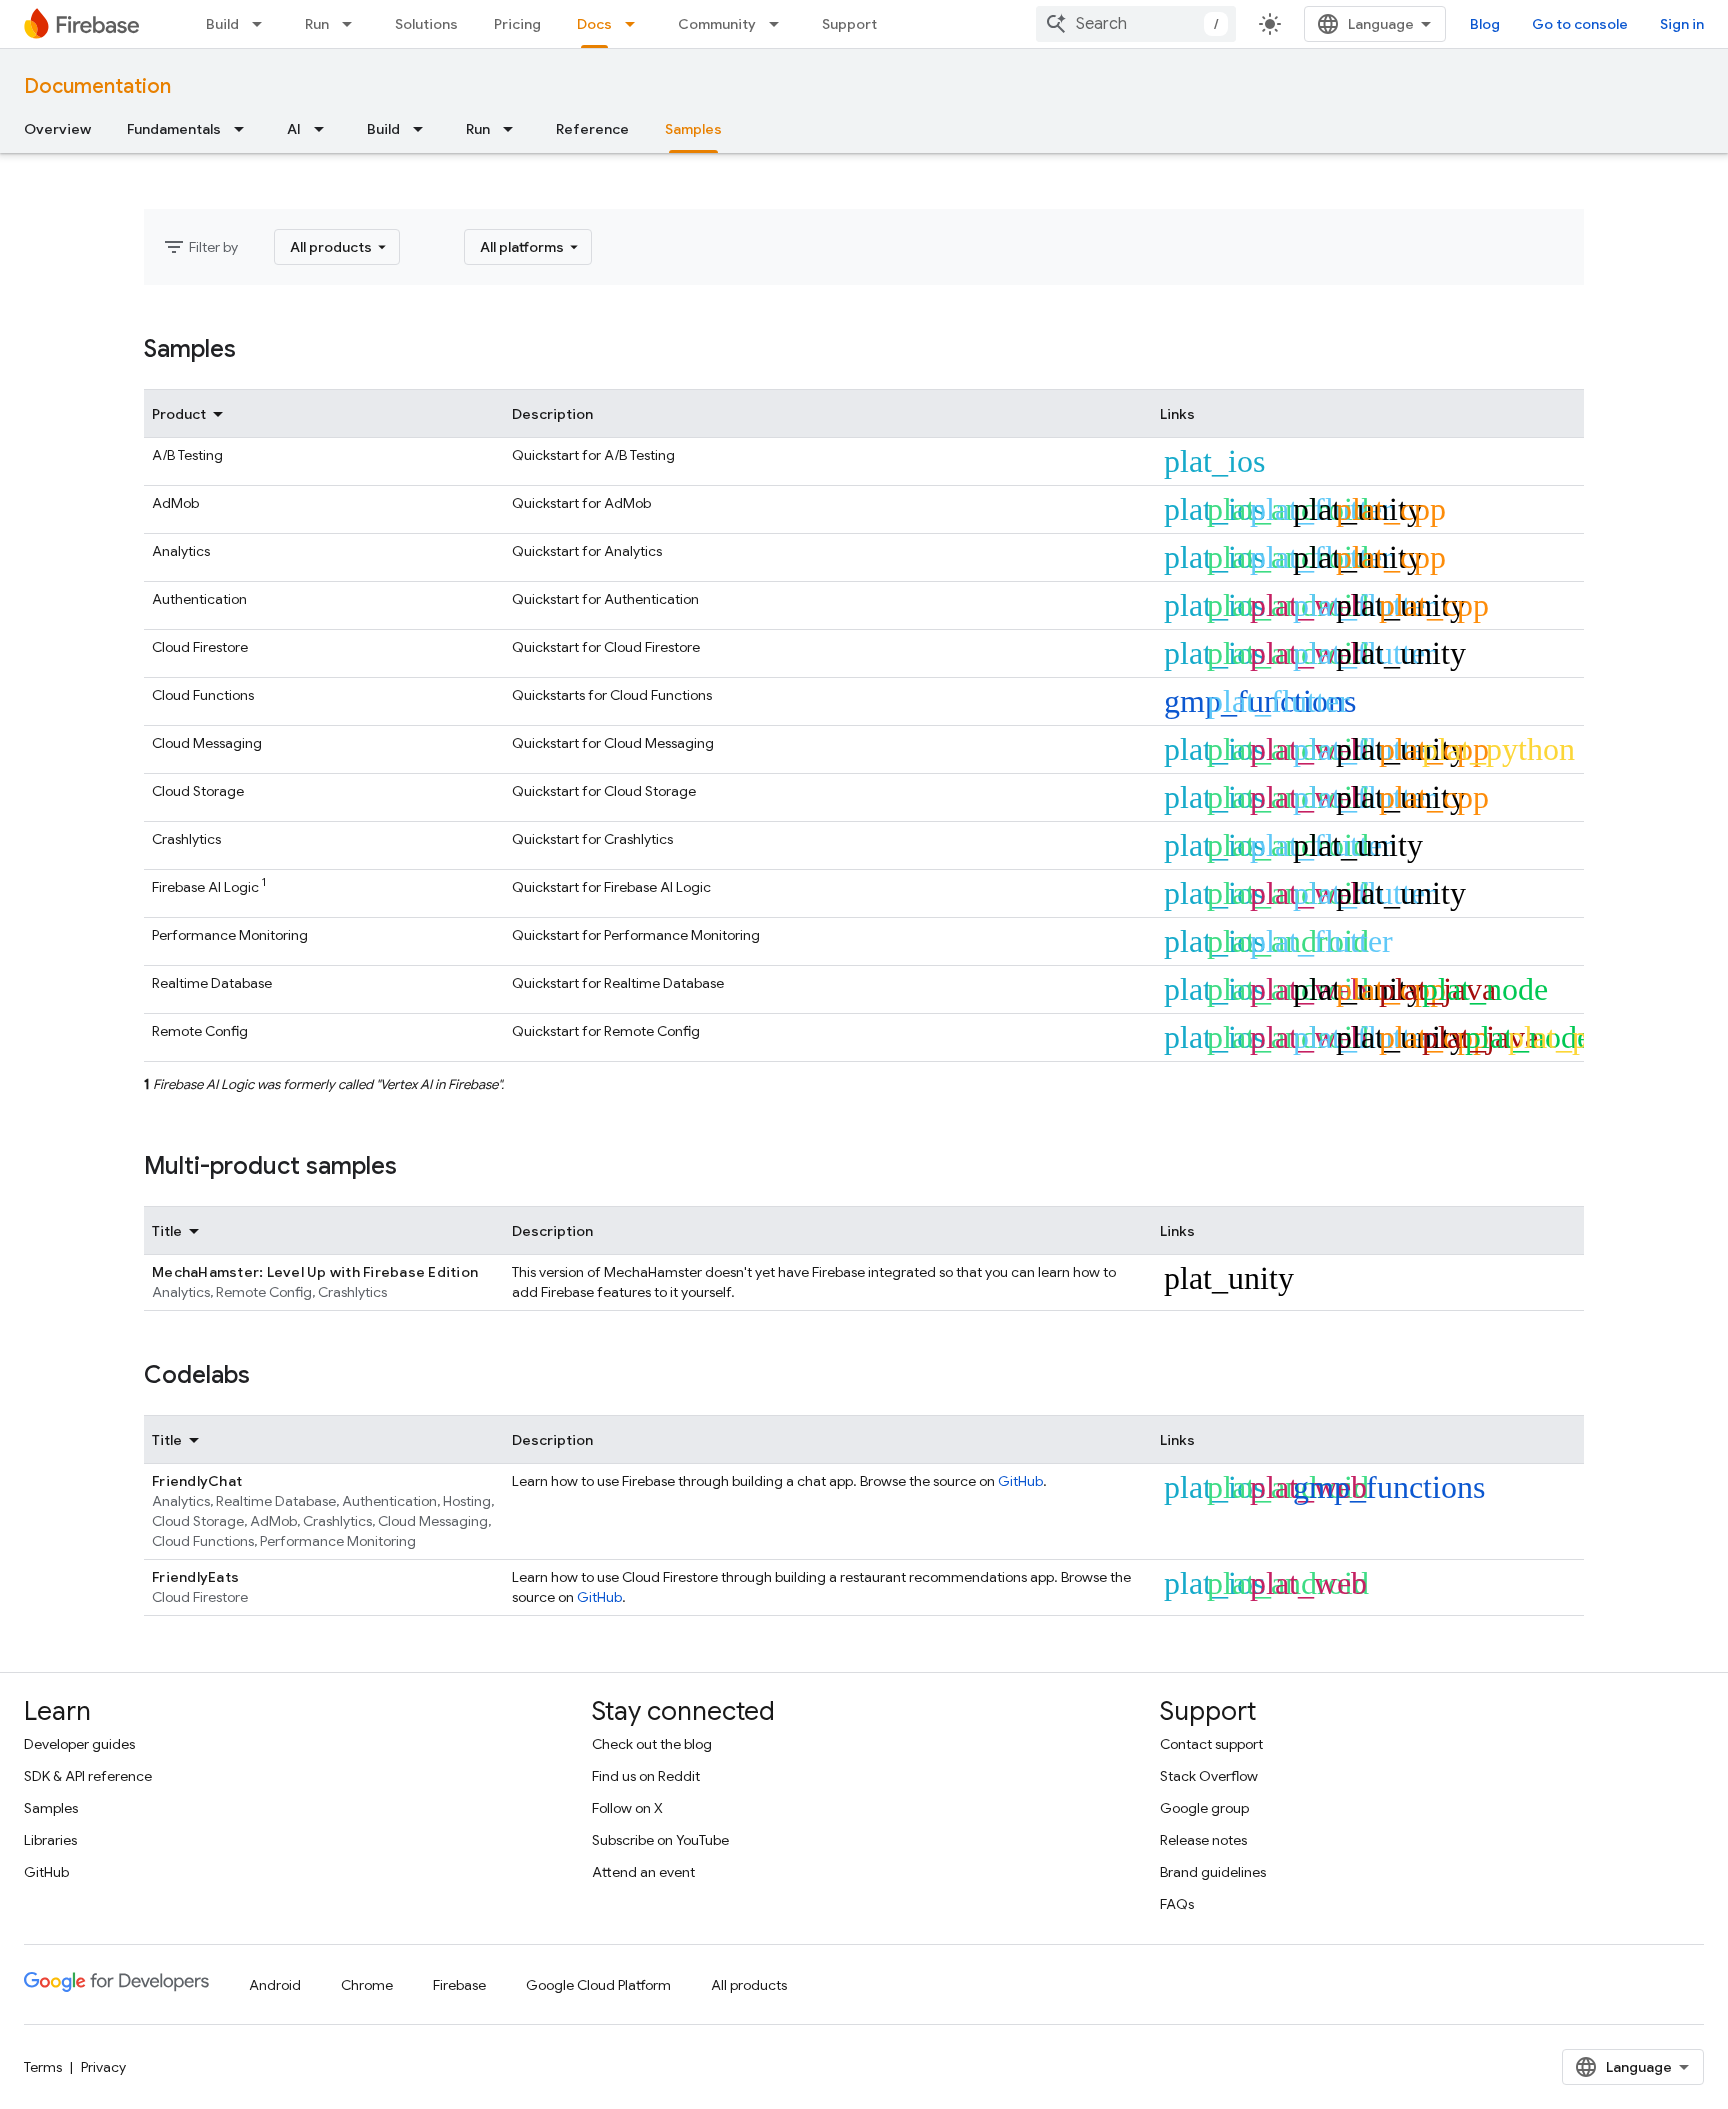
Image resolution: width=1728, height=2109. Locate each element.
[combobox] (1136, 24)
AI (294, 129)
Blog (1485, 24)
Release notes (1203, 1840)
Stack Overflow (1209, 1776)
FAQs (1177, 1904)
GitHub (1020, 1481)
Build (222, 24)
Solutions (426, 24)
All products (749, 1985)
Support (849, 24)
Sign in (1682, 24)
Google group (1204, 1808)
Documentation (97, 86)
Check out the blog (652, 1744)
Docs (594, 24)
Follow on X (627, 1808)
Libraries (50, 1840)
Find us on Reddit (646, 1776)
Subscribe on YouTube (660, 1840)
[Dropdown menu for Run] (353, 24)
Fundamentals (174, 129)
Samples (693, 129)
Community (717, 24)
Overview (57, 129)
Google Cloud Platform (598, 1985)
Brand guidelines (1213, 1872)
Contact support (1211, 1744)
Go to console (1580, 24)
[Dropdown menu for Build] (263, 24)
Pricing (517, 24)
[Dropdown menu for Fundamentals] (245, 129)
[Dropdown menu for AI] (325, 129)
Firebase (459, 1985)
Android (275, 1985)
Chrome (367, 1985)
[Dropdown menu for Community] (780, 24)
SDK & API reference (88, 1776)
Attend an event (643, 1872)
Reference (592, 129)
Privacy (103, 2067)
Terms (43, 2067)
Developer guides (79, 1744)
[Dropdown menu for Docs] (636, 24)
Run (317, 24)
